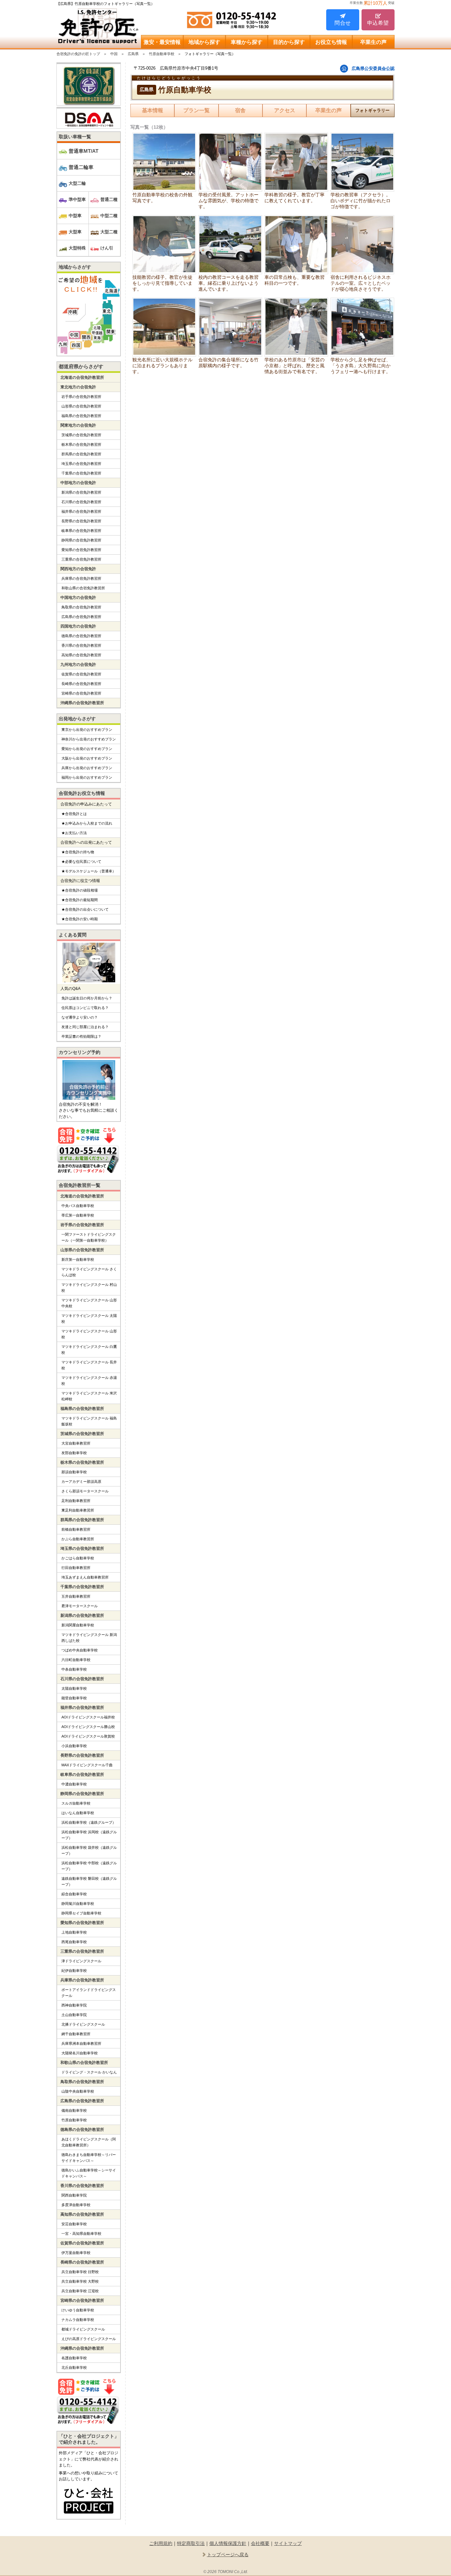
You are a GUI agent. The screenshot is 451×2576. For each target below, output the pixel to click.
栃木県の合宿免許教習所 (81, 444)
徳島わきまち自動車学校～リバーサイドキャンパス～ (89, 2158)
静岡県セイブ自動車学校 (81, 1913)
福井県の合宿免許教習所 (81, 511)
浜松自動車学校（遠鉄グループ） (89, 1822)
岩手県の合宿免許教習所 (81, 397)
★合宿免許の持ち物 (78, 852)
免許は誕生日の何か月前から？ (87, 998)
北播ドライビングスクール (83, 2024)
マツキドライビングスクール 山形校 (89, 1334)
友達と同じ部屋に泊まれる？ (85, 1027)
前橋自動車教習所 (76, 1529)
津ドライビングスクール (81, 1961)
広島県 (133, 54)
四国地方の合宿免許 (78, 626)
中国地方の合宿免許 (78, 598)
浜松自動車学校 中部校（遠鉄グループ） (89, 1866)
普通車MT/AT (84, 151)
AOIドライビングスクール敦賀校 (88, 1736)
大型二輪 (77, 183)
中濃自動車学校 (74, 1784)
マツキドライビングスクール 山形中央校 (89, 1303)
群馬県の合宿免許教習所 (81, 454)
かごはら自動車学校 (78, 1558)
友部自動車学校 (74, 1453)
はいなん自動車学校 (78, 1813)
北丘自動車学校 (74, 2367)
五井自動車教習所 (76, 1596)
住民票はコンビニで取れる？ (85, 1008)
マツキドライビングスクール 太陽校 (89, 1319)
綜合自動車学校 (74, 1894)
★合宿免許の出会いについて (85, 909)
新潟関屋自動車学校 (78, 1625)
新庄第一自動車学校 (78, 1259)
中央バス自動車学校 (78, 1206)
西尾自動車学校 (74, 1942)
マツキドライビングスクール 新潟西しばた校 (89, 1638)
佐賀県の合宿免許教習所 (81, 674)
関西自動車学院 (74, 2195)
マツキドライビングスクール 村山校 (89, 1288)
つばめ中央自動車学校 (80, 1650)
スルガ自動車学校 (76, 1803)
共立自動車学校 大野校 (80, 2281)
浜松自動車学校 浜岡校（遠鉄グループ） (89, 1835)
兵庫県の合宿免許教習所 (81, 578)
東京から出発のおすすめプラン (87, 730)
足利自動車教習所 (76, 1501)
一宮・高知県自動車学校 (81, 2234)
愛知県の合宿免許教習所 (81, 550)
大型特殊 (77, 248)
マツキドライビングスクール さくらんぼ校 (89, 1272)
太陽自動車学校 (74, 1688)
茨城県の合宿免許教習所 (81, 435)
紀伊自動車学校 (74, 1971)
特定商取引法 (191, 2543)
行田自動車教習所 (76, 1568)
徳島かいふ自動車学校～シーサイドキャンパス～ (89, 2173)
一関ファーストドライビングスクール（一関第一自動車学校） (89, 1237)
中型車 (75, 216)
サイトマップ (288, 2543)
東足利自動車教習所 (78, 1510)
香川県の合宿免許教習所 (81, 645)
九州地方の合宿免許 (78, 665)
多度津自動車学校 (76, 2205)
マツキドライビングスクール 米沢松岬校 (89, 1396)
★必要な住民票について (81, 862)
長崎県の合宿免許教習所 (81, 684)
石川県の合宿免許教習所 (81, 502)
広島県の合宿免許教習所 (81, 617)
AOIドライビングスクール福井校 (88, 1717)
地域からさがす (75, 267)
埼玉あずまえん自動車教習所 (85, 1577)
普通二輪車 (81, 167)
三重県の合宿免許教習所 (81, 559)
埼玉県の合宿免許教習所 (81, 464)
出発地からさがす (77, 719)
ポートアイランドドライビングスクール (89, 1993)
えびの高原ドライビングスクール (89, 2339)
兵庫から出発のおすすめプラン (87, 768)
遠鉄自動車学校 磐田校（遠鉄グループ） (89, 1881)
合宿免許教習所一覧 (80, 1185)
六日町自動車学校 (76, 1660)
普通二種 (109, 199)
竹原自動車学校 (162, 54)
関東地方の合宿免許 (78, 425)
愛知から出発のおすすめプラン (87, 749)
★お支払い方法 (74, 833)
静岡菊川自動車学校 (78, 1904)
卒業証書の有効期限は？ (81, 1036)
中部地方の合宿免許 (78, 483)
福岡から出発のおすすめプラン (87, 777)
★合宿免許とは (74, 814)
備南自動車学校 (74, 2110)
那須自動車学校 (74, 1472)
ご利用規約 (161, 2543)
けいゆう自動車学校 (78, 2310)
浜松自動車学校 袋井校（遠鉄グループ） (89, 1850)
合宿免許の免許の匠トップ (78, 54)
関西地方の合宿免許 (78, 569)
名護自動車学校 (74, 2358)
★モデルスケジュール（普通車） (89, 871)
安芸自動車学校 (74, 2224)
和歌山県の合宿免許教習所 (83, 588)
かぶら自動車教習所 (78, 1539)
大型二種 (109, 232)
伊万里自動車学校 (76, 2253)
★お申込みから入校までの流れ (87, 823)
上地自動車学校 (74, 1932)
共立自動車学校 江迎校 (80, 2291)
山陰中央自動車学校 (78, 2091)
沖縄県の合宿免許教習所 (82, 703)
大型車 (75, 232)
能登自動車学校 (74, 1698)
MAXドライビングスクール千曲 (87, 1765)
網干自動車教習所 (76, 2034)
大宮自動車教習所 (76, 1443)
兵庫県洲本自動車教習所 (81, 2043)
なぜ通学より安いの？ (80, 1017)
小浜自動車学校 (74, 1746)
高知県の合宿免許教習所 (81, 655)
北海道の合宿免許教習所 (82, 377)
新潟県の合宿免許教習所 (81, 492)
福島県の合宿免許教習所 (81, 416)
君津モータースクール (80, 1606)
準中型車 (77, 199)
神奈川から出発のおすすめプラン (89, 739)
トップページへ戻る (228, 2555)
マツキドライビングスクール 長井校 (89, 1365)
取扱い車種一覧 (75, 137)
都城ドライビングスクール (83, 2329)
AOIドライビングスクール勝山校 (88, 1727)
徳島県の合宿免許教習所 (81, 636)
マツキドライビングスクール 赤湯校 (89, 1381)
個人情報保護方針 (228, 2543)
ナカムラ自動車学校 (78, 2320)
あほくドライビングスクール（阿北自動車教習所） (89, 2142)
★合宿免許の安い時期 (80, 919)
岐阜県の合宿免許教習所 (81, 531)
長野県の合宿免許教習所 (81, 521)
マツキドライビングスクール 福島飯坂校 (89, 1421)
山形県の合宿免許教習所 (81, 406)
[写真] (164, 162)
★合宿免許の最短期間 (80, 900)
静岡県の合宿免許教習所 (81, 540)
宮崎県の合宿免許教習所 (81, 693)
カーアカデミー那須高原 (81, 1482)
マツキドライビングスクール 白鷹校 (89, 1350)
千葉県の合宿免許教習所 (81, 473)
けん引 (107, 248)
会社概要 (260, 2543)
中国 (114, 54)
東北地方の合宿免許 (78, 387)
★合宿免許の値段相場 (80, 890)
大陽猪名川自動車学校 (80, 2053)
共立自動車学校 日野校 (80, 2272)
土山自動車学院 (74, 2015)
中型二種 (109, 216)
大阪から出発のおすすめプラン (87, 758)
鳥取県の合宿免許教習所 (81, 607)
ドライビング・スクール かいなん (89, 2072)
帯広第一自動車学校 (78, 1215)
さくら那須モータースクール (85, 1491)
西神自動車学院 (74, 2005)
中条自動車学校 (74, 1669)
